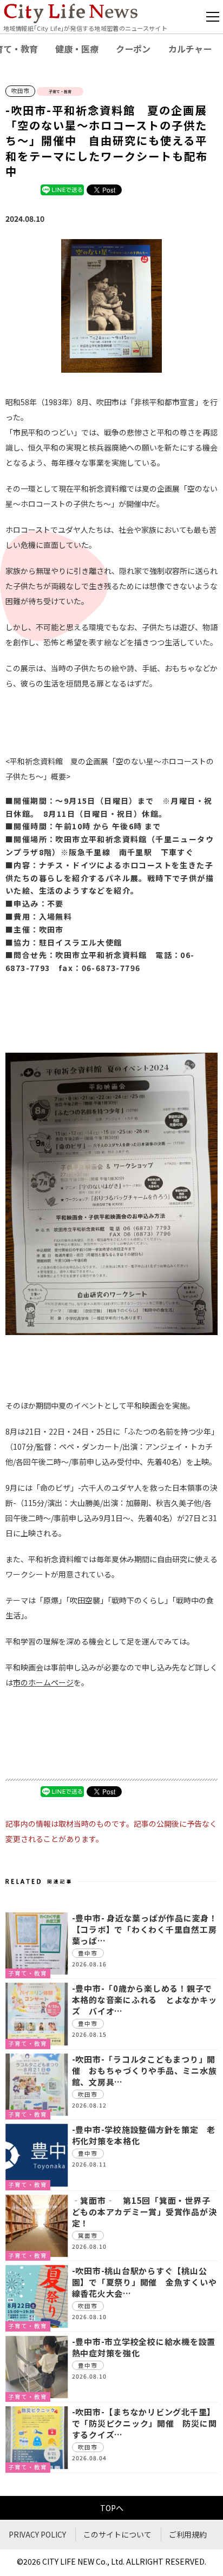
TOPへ (112, 2508)
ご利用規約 (188, 2534)
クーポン (133, 49)
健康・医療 (77, 49)
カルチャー (190, 49)
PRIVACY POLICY (37, 2534)
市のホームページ (43, 1682)
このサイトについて (117, 2534)
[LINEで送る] (62, 189)
